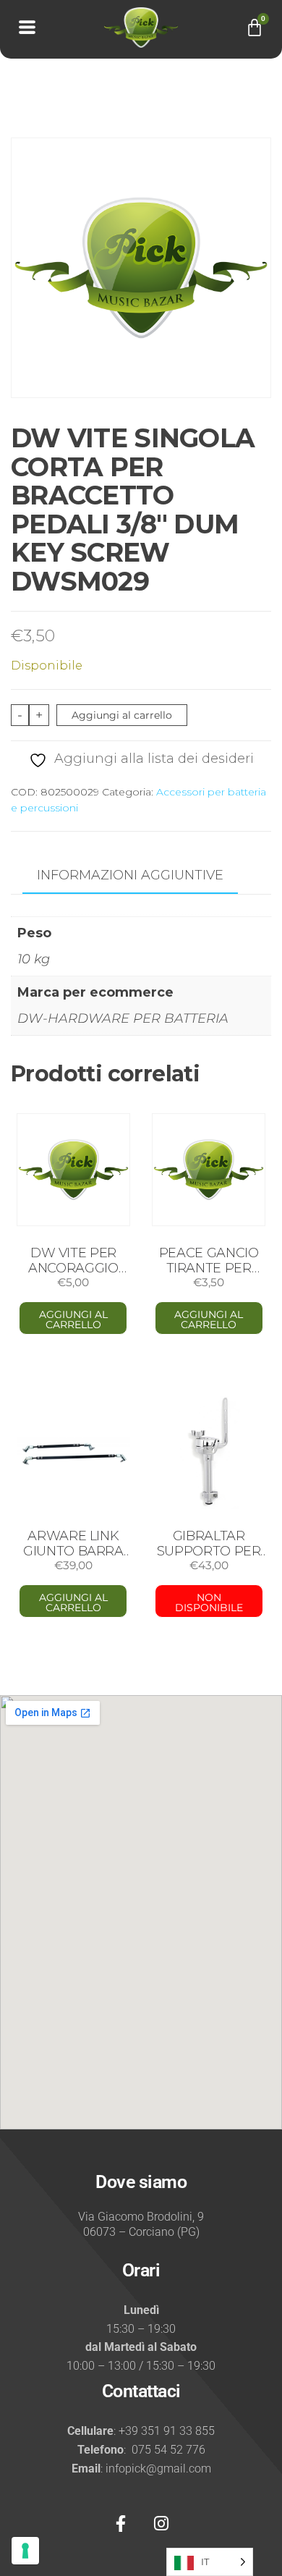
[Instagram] (161, 2523)
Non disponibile (209, 1602)
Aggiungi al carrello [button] (73, 1319)
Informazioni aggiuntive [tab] (130, 875)
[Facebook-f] (121, 2523)
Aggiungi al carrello (122, 715)
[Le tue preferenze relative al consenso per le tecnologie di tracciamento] (25, 2551)
